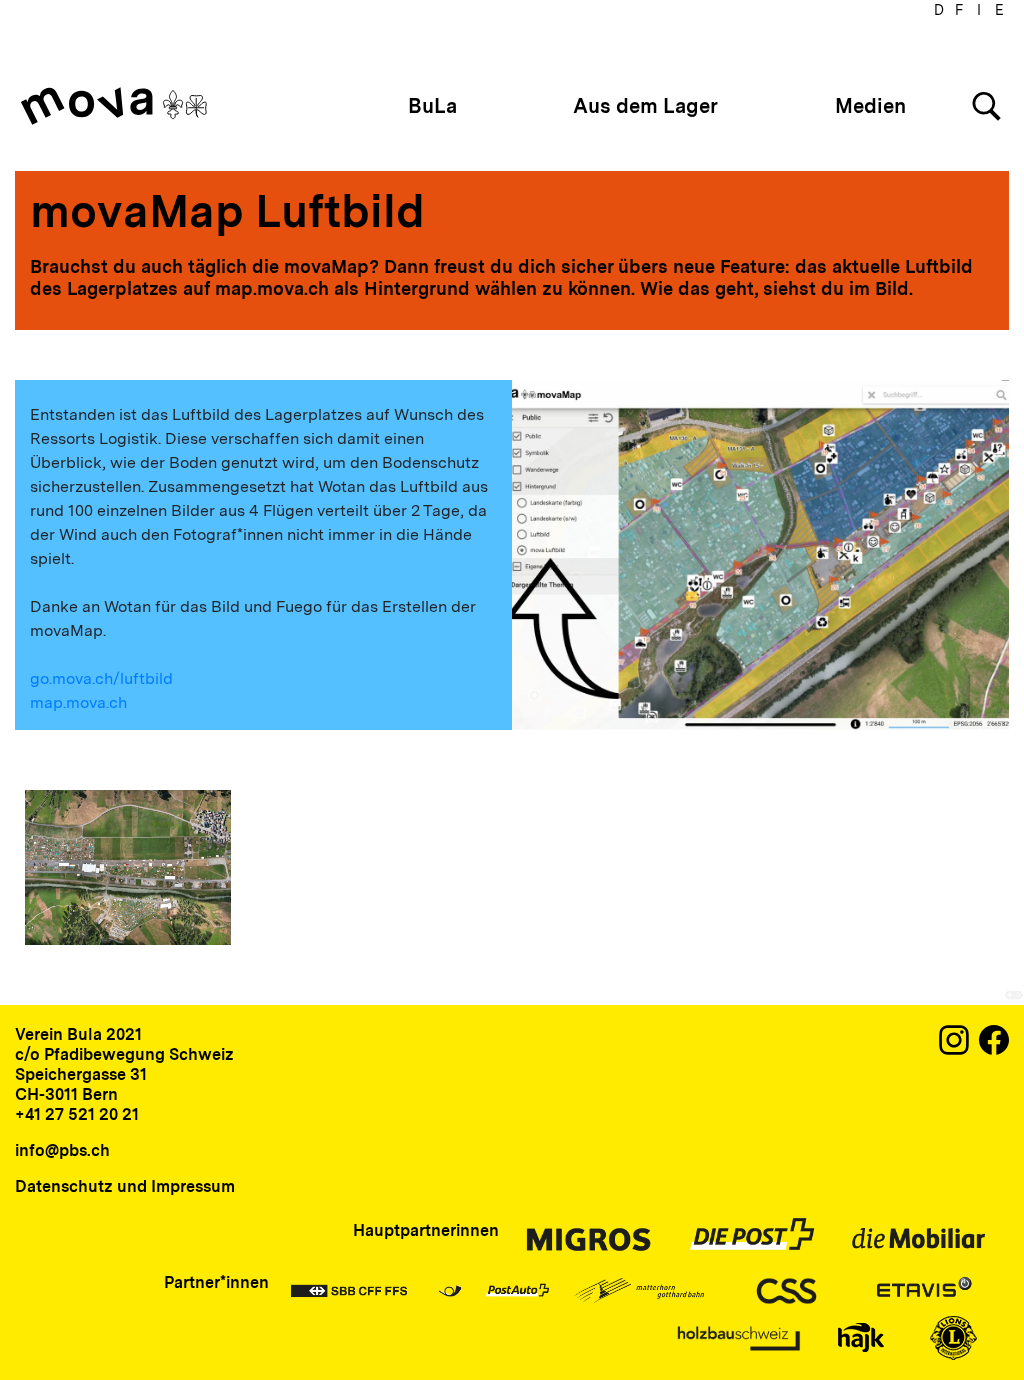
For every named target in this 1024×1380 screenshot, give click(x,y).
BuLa (432, 106)
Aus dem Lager (645, 106)
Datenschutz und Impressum (125, 1186)
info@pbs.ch (62, 1150)
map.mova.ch (78, 702)
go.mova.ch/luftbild (101, 678)
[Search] (986, 106)
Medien (870, 106)
